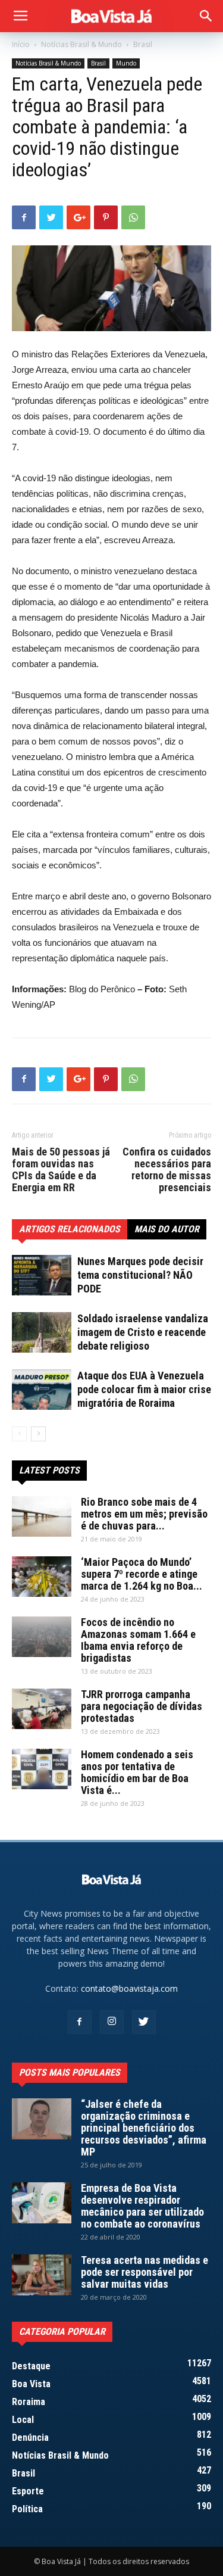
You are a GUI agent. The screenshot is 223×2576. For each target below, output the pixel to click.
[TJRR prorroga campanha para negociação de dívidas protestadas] (42, 1709)
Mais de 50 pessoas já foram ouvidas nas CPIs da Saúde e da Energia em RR (61, 1170)
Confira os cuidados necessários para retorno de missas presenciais (167, 1170)
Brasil (143, 44)
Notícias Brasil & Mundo (81, 44)
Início (21, 44)
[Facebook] (80, 2022)
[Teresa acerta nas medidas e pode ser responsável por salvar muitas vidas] (42, 2275)
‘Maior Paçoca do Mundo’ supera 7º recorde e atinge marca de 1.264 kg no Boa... (142, 1574)
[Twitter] (144, 2022)
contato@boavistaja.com (129, 1988)
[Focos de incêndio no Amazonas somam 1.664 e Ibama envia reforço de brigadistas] (42, 1637)
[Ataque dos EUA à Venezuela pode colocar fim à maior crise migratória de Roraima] (42, 1390)
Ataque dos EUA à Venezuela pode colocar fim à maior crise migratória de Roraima (144, 1389)
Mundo (126, 63)
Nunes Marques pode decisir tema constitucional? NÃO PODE (140, 1275)
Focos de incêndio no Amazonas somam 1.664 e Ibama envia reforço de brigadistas (138, 1640)
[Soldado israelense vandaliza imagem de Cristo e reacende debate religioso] (42, 1332)
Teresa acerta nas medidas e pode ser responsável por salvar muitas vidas (145, 2272)
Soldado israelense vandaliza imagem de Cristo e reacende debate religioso (143, 1332)
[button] (206, 16)
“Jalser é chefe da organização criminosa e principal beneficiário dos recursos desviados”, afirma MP (144, 2128)
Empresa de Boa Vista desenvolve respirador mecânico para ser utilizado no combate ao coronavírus (142, 2206)
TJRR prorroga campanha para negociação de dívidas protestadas (142, 1706)
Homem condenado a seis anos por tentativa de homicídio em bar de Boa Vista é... (137, 1772)
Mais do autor (167, 1229)
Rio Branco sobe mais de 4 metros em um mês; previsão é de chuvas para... (144, 1514)
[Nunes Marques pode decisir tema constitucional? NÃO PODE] (42, 1275)
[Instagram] (112, 2022)
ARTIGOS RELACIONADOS (70, 1229)
